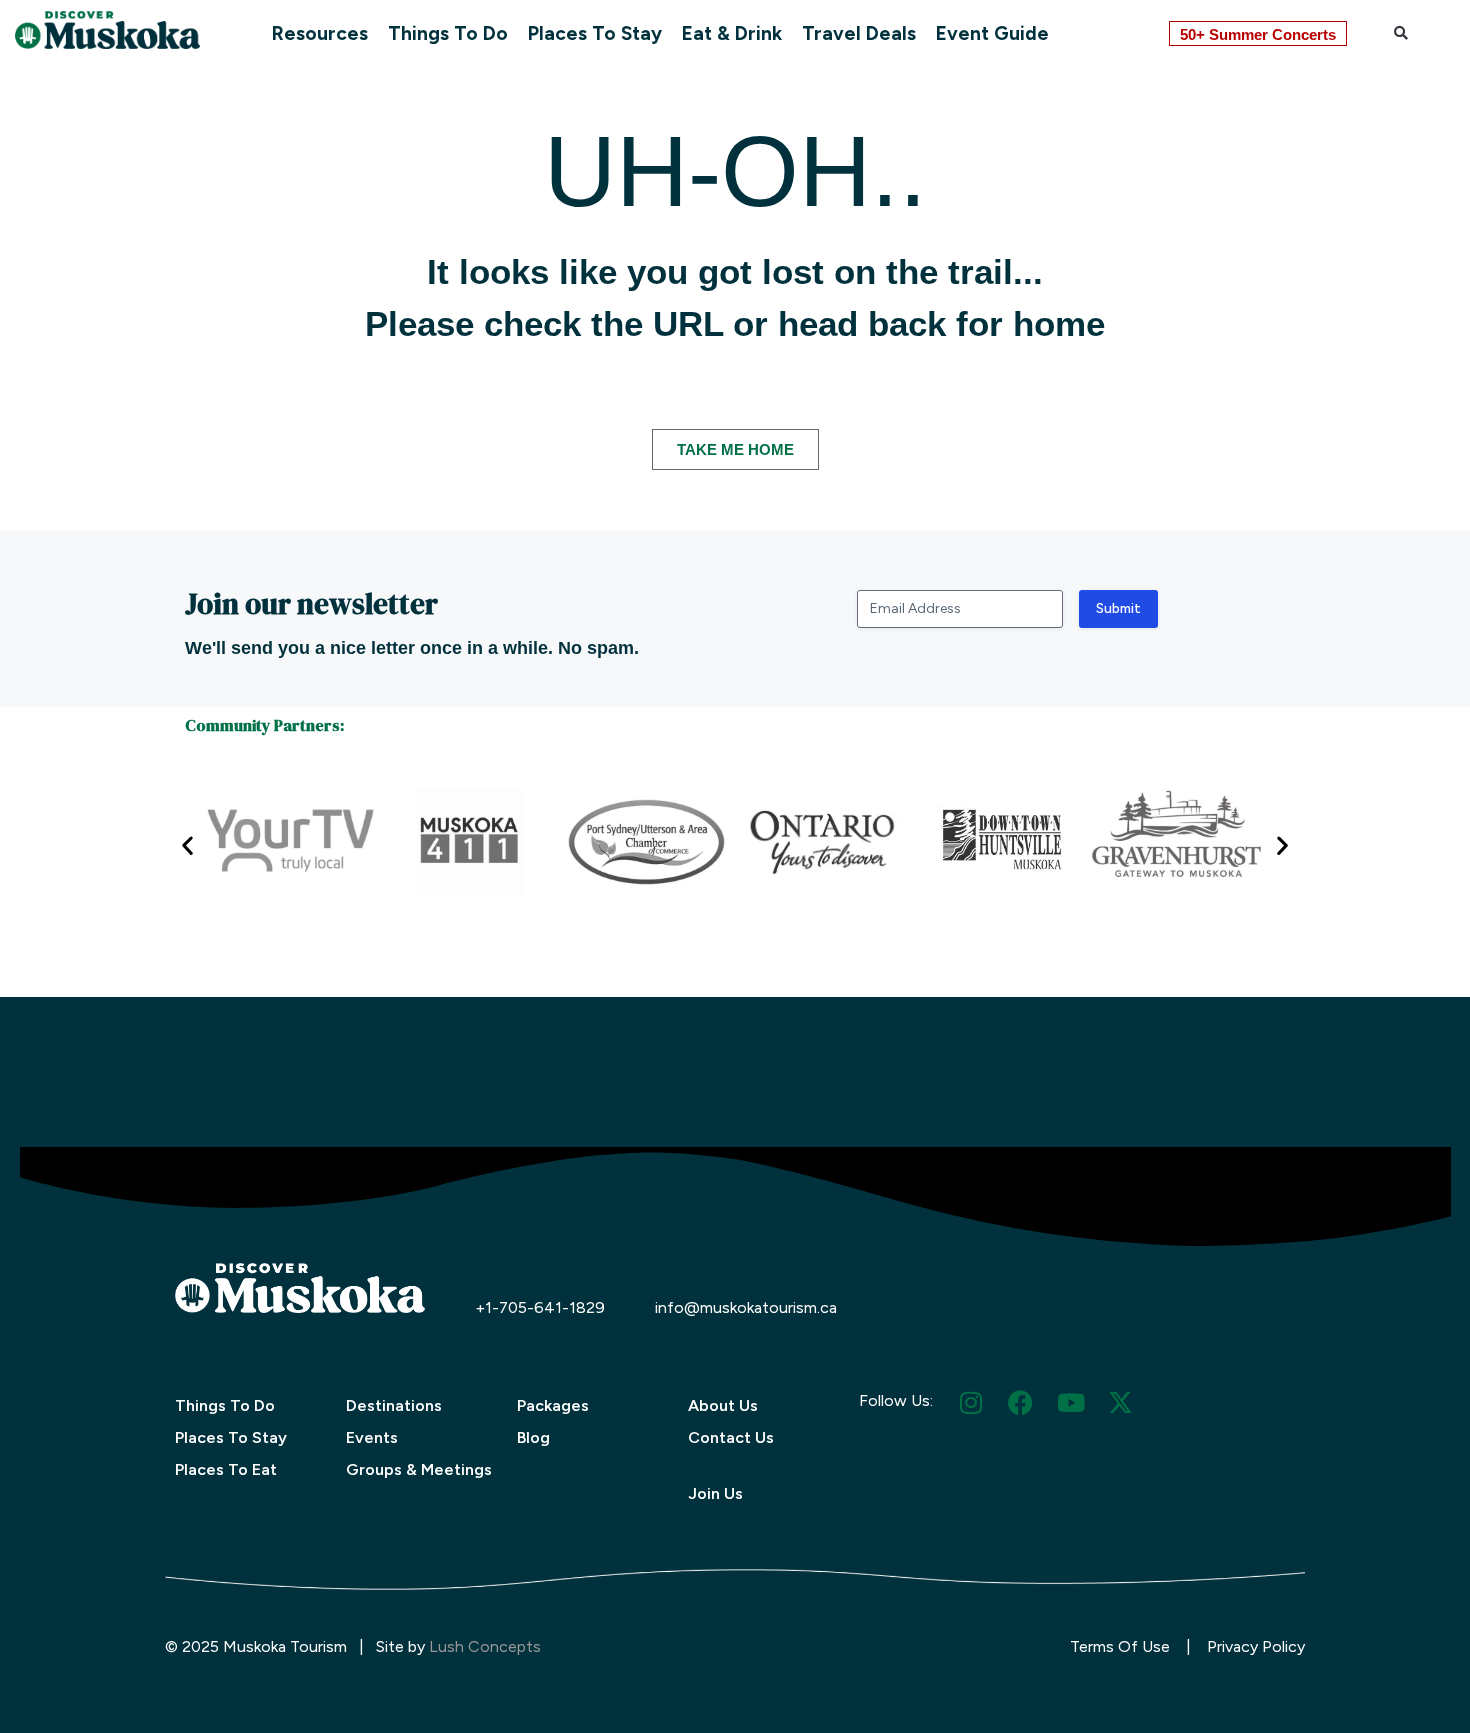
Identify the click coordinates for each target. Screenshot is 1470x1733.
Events (372, 1437)
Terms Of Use (1120, 1646)
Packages (553, 1405)
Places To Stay (595, 33)
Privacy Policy (1256, 1646)
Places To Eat (226, 1469)
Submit (1118, 608)
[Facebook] (1020, 1402)
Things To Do (448, 33)
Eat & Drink (732, 33)
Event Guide (992, 33)
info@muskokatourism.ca (746, 1307)
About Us (723, 1405)
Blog (533, 1437)
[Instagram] (970, 1402)
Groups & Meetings (419, 1469)
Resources (320, 33)
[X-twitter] (1120, 1402)
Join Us (715, 1493)
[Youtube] (1070, 1402)
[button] (1401, 33)
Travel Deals (859, 33)
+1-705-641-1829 (540, 1307)
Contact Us (731, 1437)
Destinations (394, 1405)
